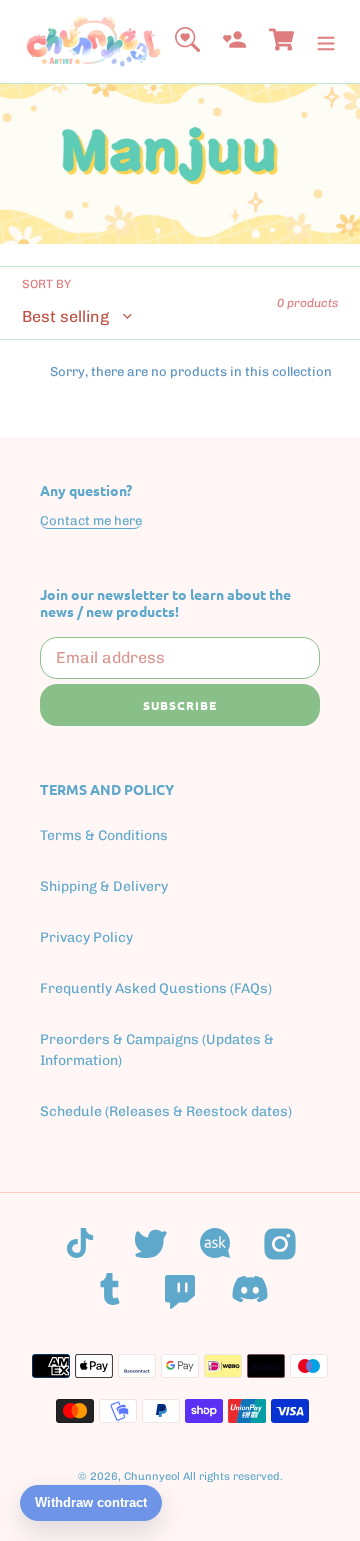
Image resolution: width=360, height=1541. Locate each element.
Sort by (46, 284)
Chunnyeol (152, 1476)
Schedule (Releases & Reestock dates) (166, 1111)
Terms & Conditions (104, 835)
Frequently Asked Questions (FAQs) (156, 988)
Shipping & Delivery (104, 886)
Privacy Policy (86, 937)
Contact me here (91, 520)
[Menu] (326, 41)
